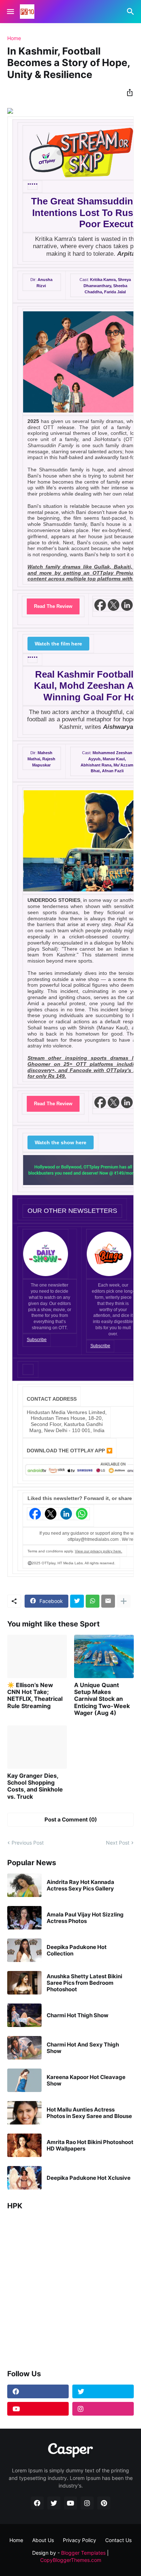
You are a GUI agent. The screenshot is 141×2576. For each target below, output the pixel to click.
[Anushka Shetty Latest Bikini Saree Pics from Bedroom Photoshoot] (24, 1983)
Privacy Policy (80, 2540)
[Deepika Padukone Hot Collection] (24, 1950)
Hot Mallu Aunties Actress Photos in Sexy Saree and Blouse (89, 2113)
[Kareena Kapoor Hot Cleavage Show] (24, 2080)
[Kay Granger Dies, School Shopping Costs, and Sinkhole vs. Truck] (37, 1747)
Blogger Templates (83, 2553)
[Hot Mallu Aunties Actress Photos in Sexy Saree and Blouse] (24, 2113)
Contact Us (118, 2540)
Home (14, 38)
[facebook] (38, 2391)
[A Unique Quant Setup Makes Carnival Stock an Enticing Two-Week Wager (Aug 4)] (104, 1656)
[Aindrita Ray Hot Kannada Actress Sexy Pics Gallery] (24, 1885)
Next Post (118, 1843)
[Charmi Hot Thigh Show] (24, 2015)
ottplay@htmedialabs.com (93, 1539)
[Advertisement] (70, 2287)
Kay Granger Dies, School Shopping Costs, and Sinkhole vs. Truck (35, 1786)
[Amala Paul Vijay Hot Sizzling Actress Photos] (24, 1918)
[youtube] (38, 2409)
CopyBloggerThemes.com (71, 2560)
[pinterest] (104, 2503)
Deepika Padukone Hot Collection (77, 1950)
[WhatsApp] (93, 1601)
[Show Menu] (10, 12)
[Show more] (124, 1601)
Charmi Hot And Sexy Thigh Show (83, 2048)
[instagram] (103, 2409)
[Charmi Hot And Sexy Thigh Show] (24, 2048)
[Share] (128, 92)
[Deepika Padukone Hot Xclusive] (24, 2178)
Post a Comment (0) (71, 1819)
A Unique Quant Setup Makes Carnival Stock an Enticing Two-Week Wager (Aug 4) (102, 1699)
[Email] (108, 1601)
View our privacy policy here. (99, 1551)
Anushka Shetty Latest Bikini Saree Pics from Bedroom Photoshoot (84, 1983)
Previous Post (28, 1843)
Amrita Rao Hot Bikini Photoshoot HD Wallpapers (90, 2145)
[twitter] (103, 2391)
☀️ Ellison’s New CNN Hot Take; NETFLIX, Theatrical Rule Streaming (35, 1696)
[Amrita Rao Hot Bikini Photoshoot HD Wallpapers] (24, 2145)
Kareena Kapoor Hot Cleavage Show (86, 2080)
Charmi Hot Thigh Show (78, 2015)
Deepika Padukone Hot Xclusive (89, 2178)
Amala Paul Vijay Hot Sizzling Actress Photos (85, 1918)
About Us (43, 2540)
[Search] (131, 12)
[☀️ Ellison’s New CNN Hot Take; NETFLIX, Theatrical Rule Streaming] (37, 1656)
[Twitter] (77, 1601)
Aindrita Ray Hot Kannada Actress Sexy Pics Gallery (80, 1885)
